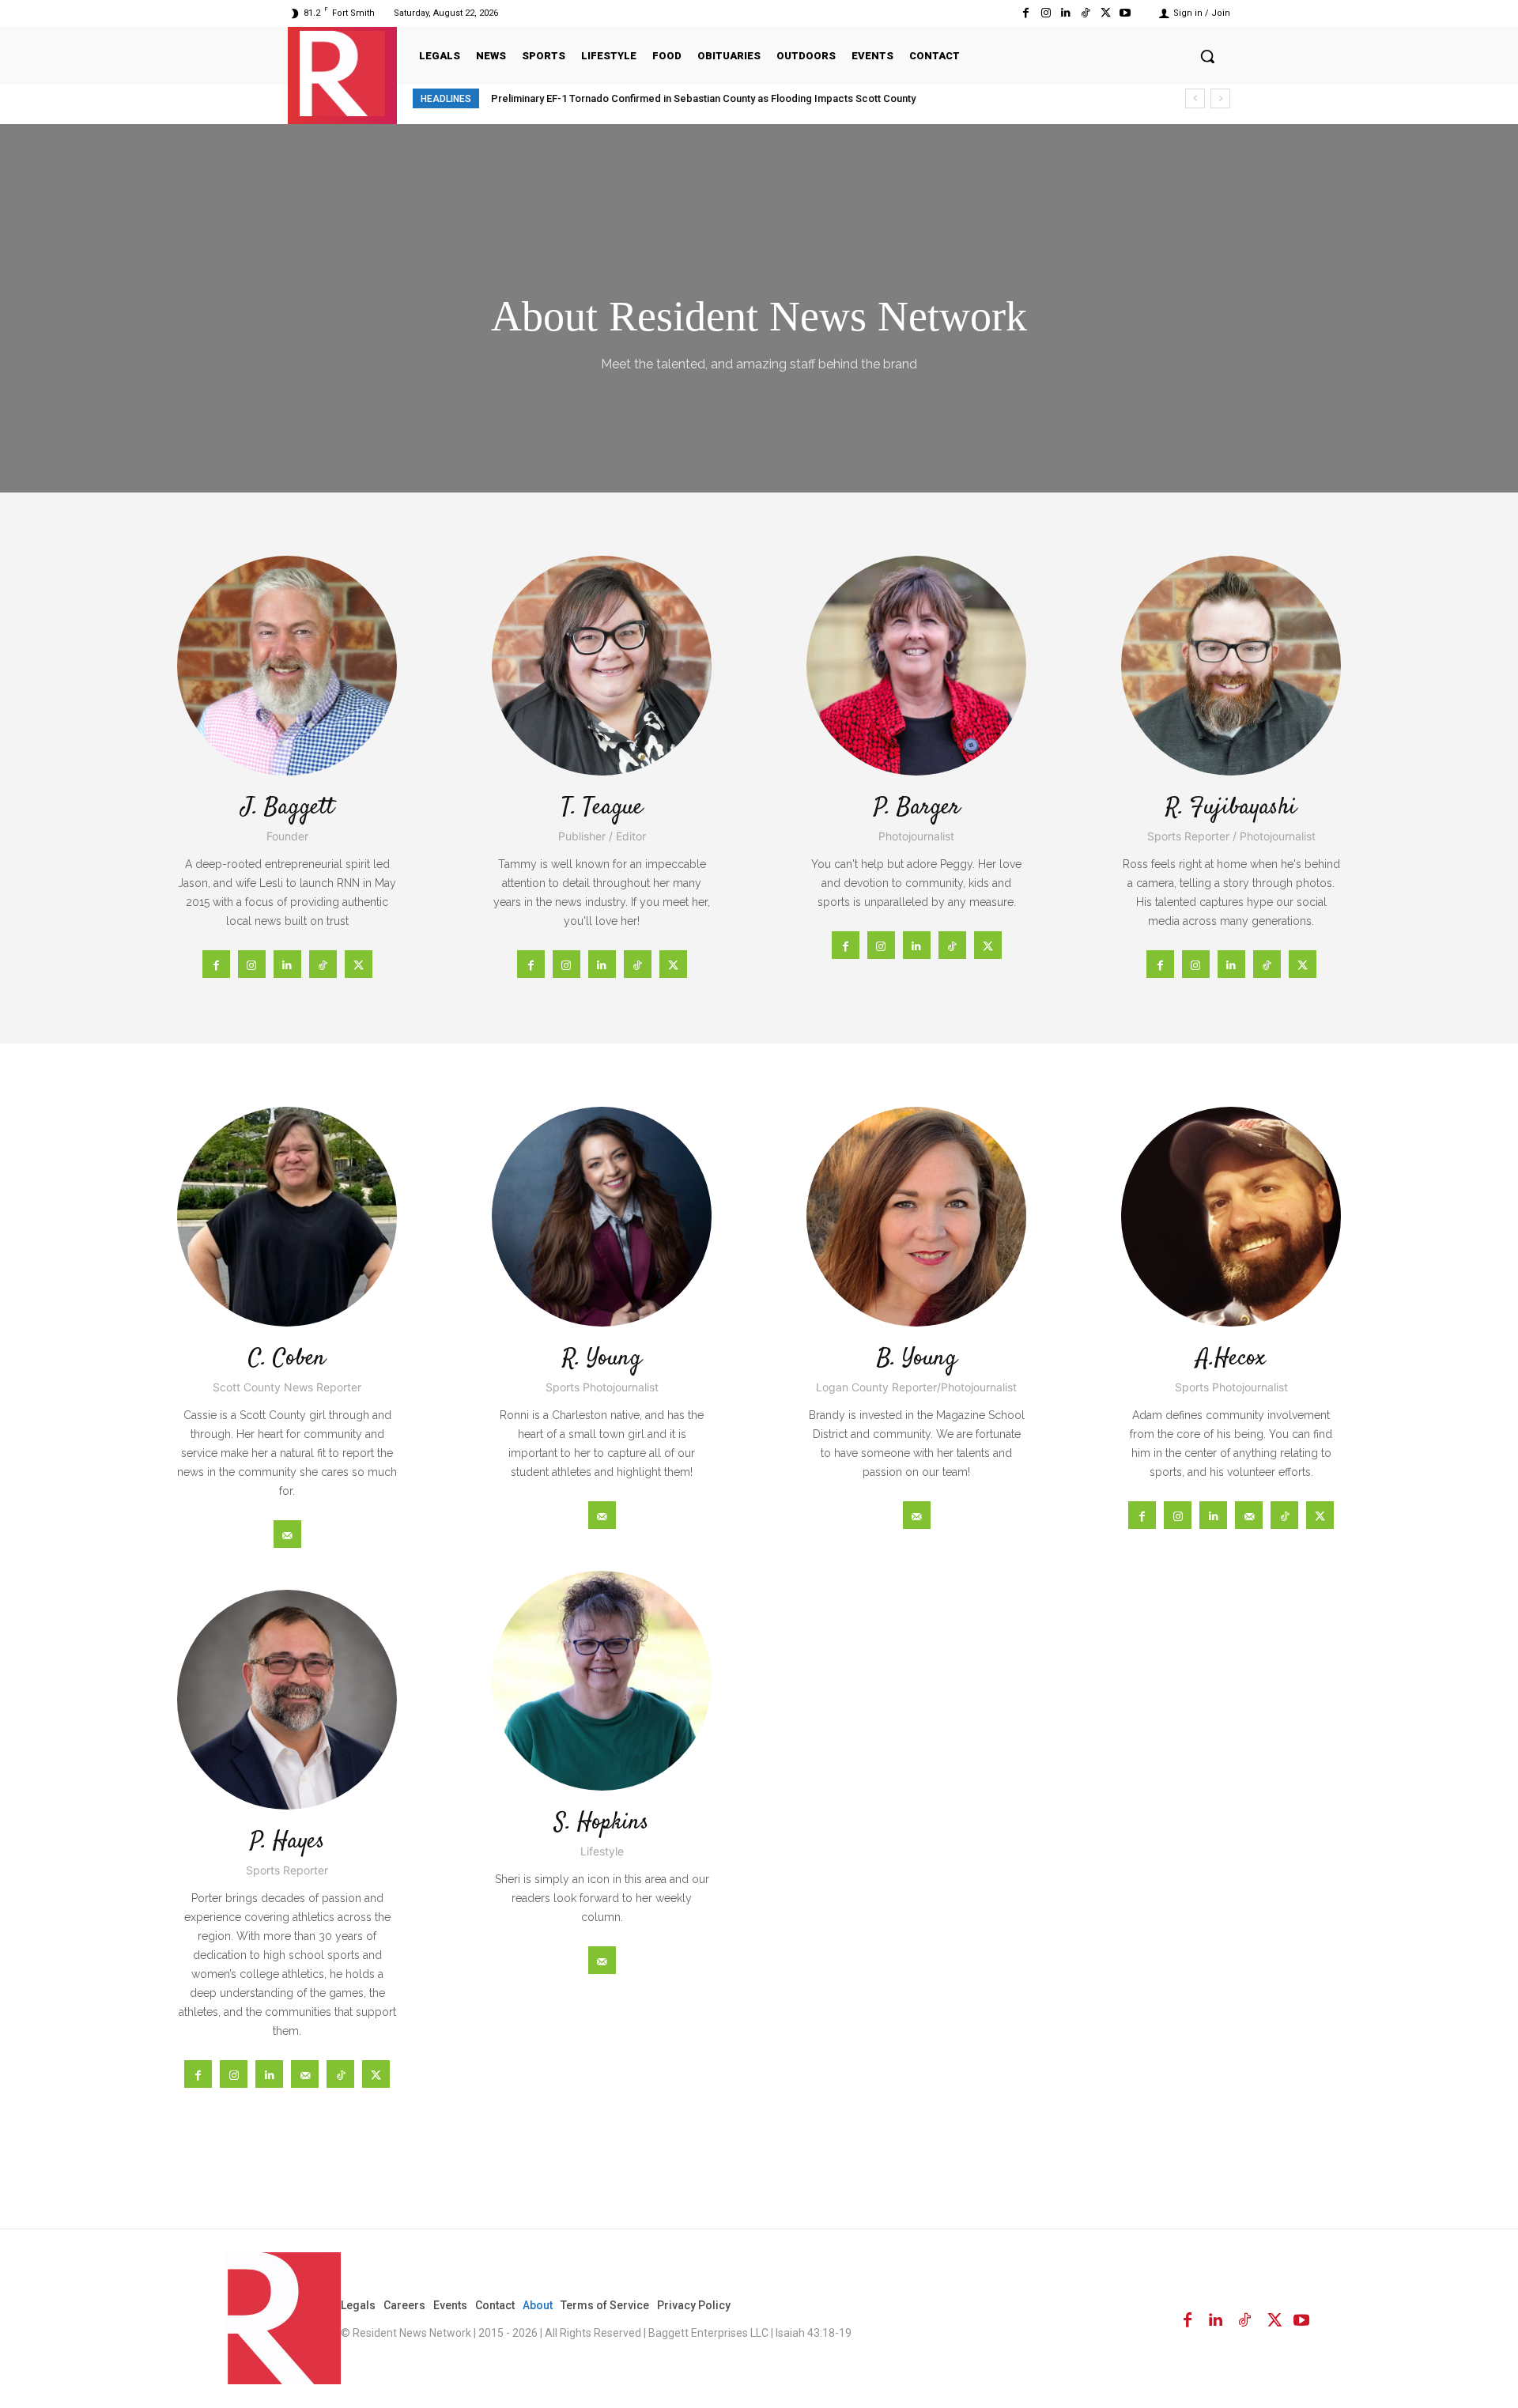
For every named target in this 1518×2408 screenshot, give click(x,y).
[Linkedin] (1065, 13)
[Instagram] (1046, 13)
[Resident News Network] (342, 74)
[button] (1207, 56)
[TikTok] (1085, 13)
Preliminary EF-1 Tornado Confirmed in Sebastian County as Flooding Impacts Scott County (703, 98)
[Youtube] (1125, 13)
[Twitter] (1106, 13)
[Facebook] (1026, 13)
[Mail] (287, 1534)
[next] (1220, 98)
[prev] (1195, 98)
